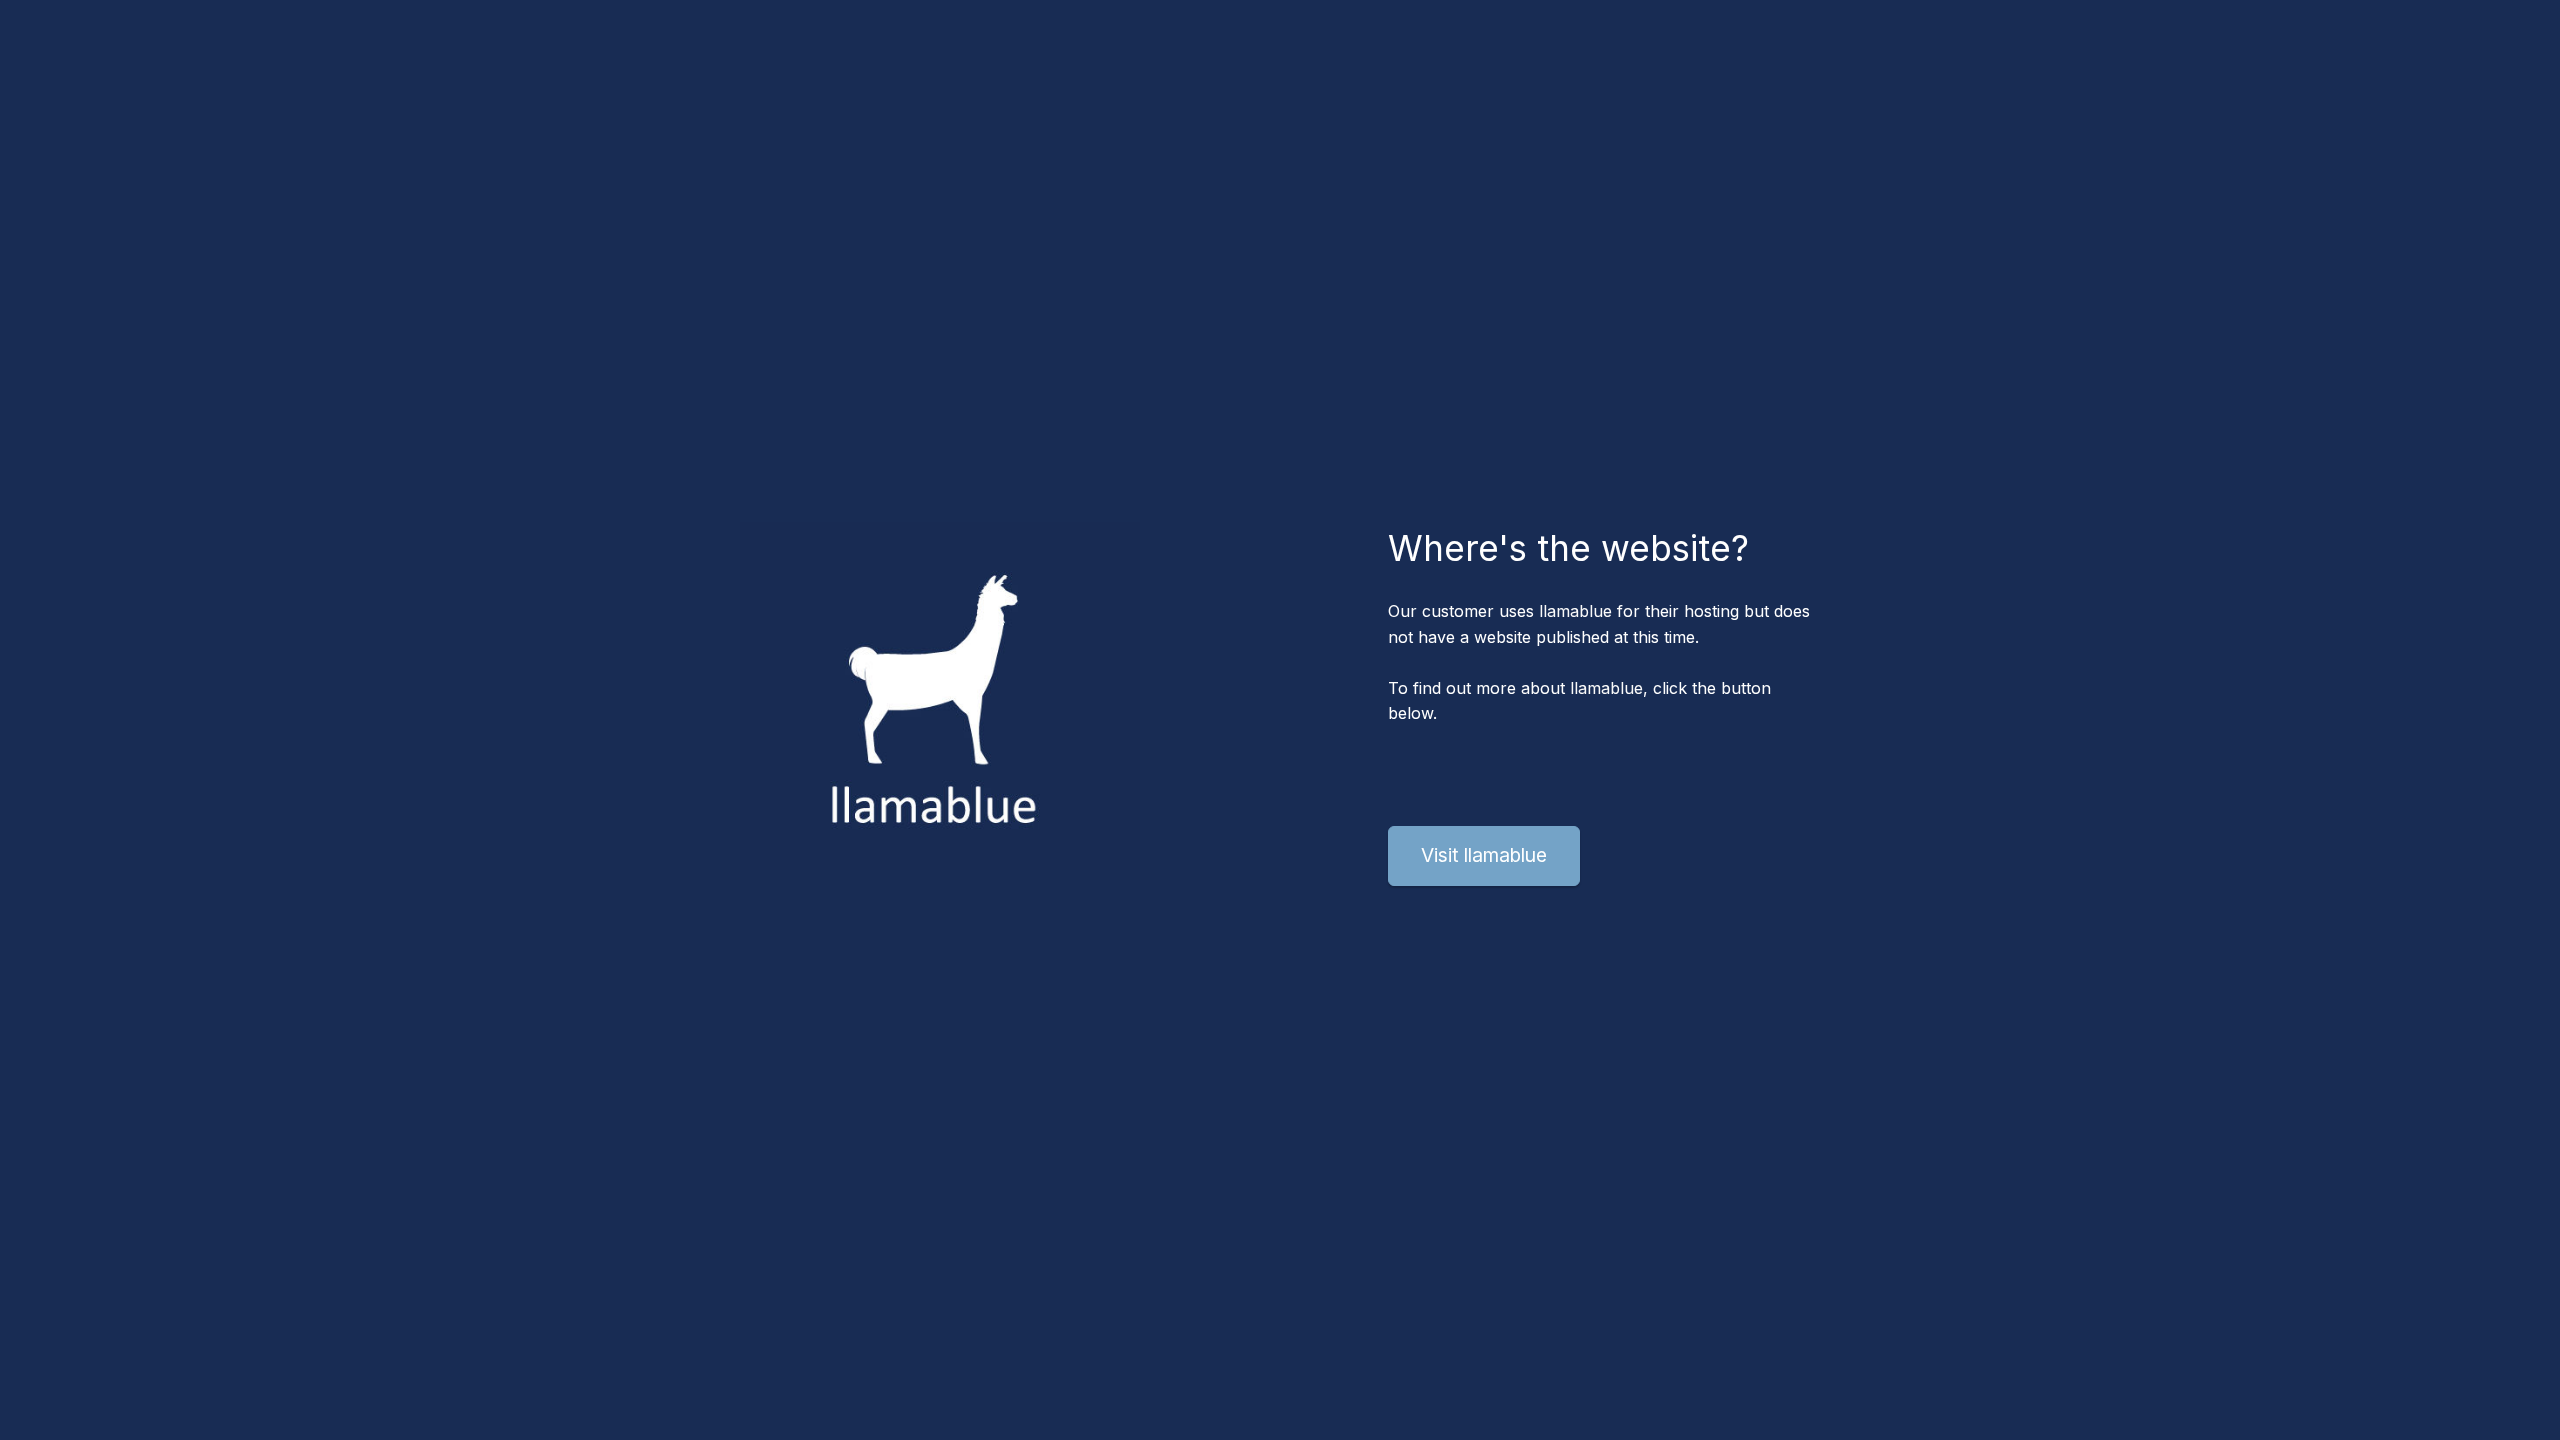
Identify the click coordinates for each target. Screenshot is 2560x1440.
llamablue (1575, 611)
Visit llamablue (1484, 855)
